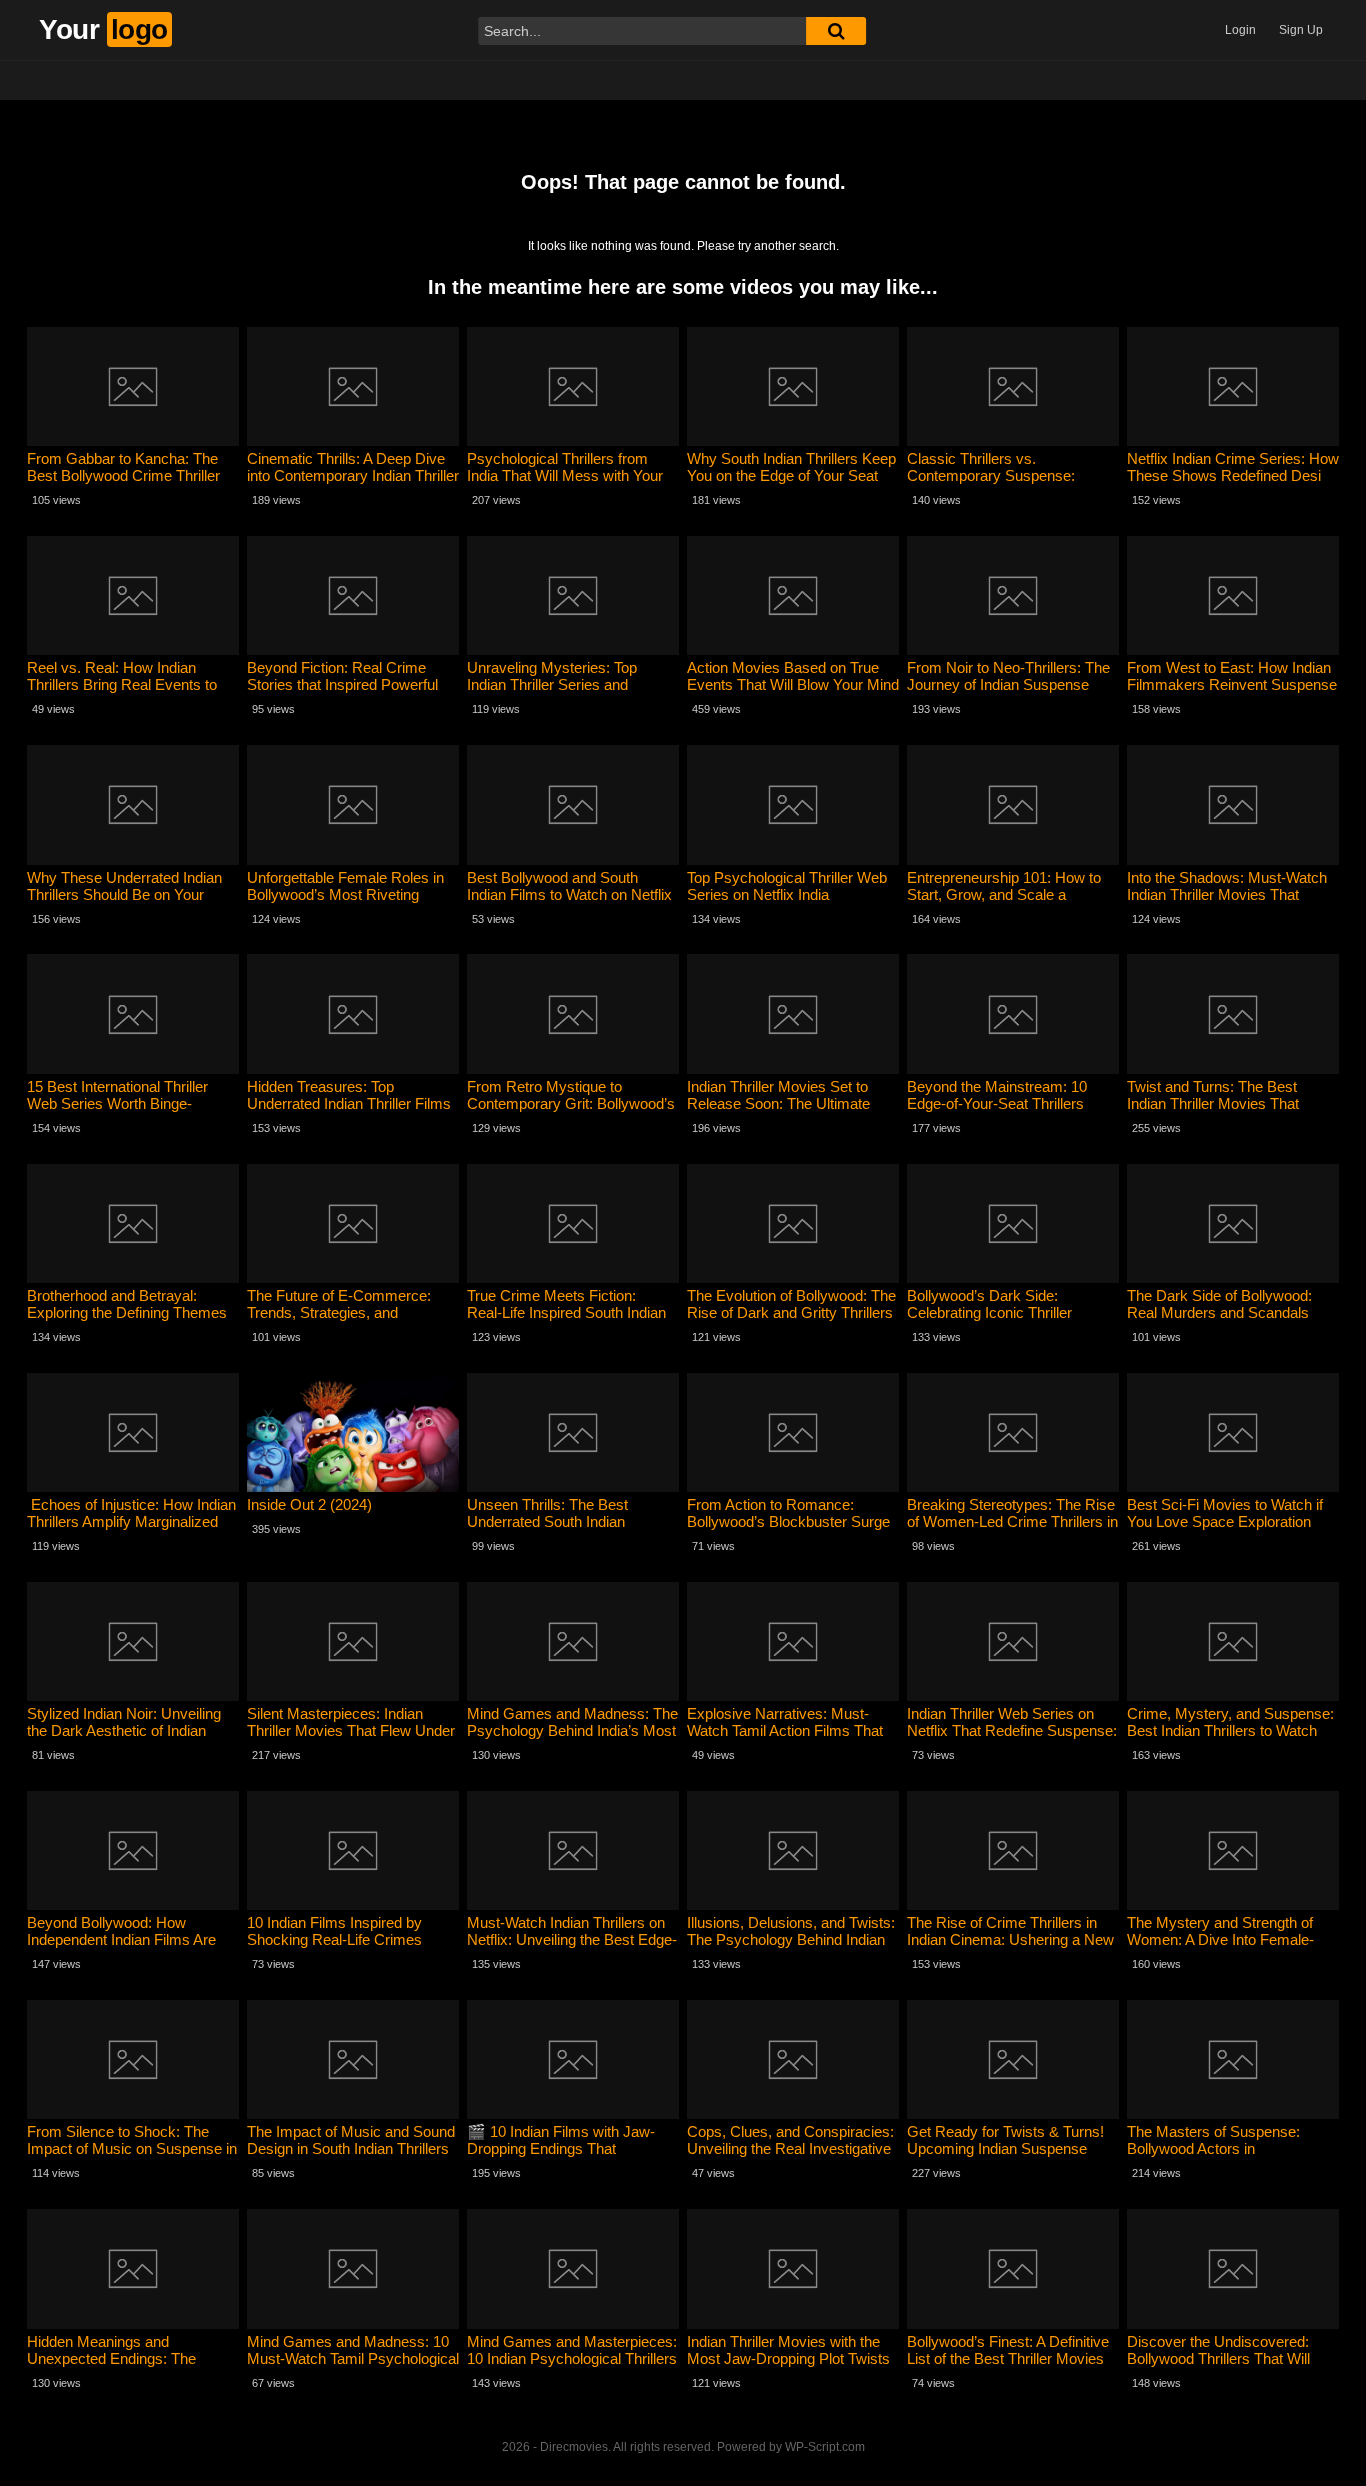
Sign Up (1301, 30)
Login (1240, 30)
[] (836, 31)
